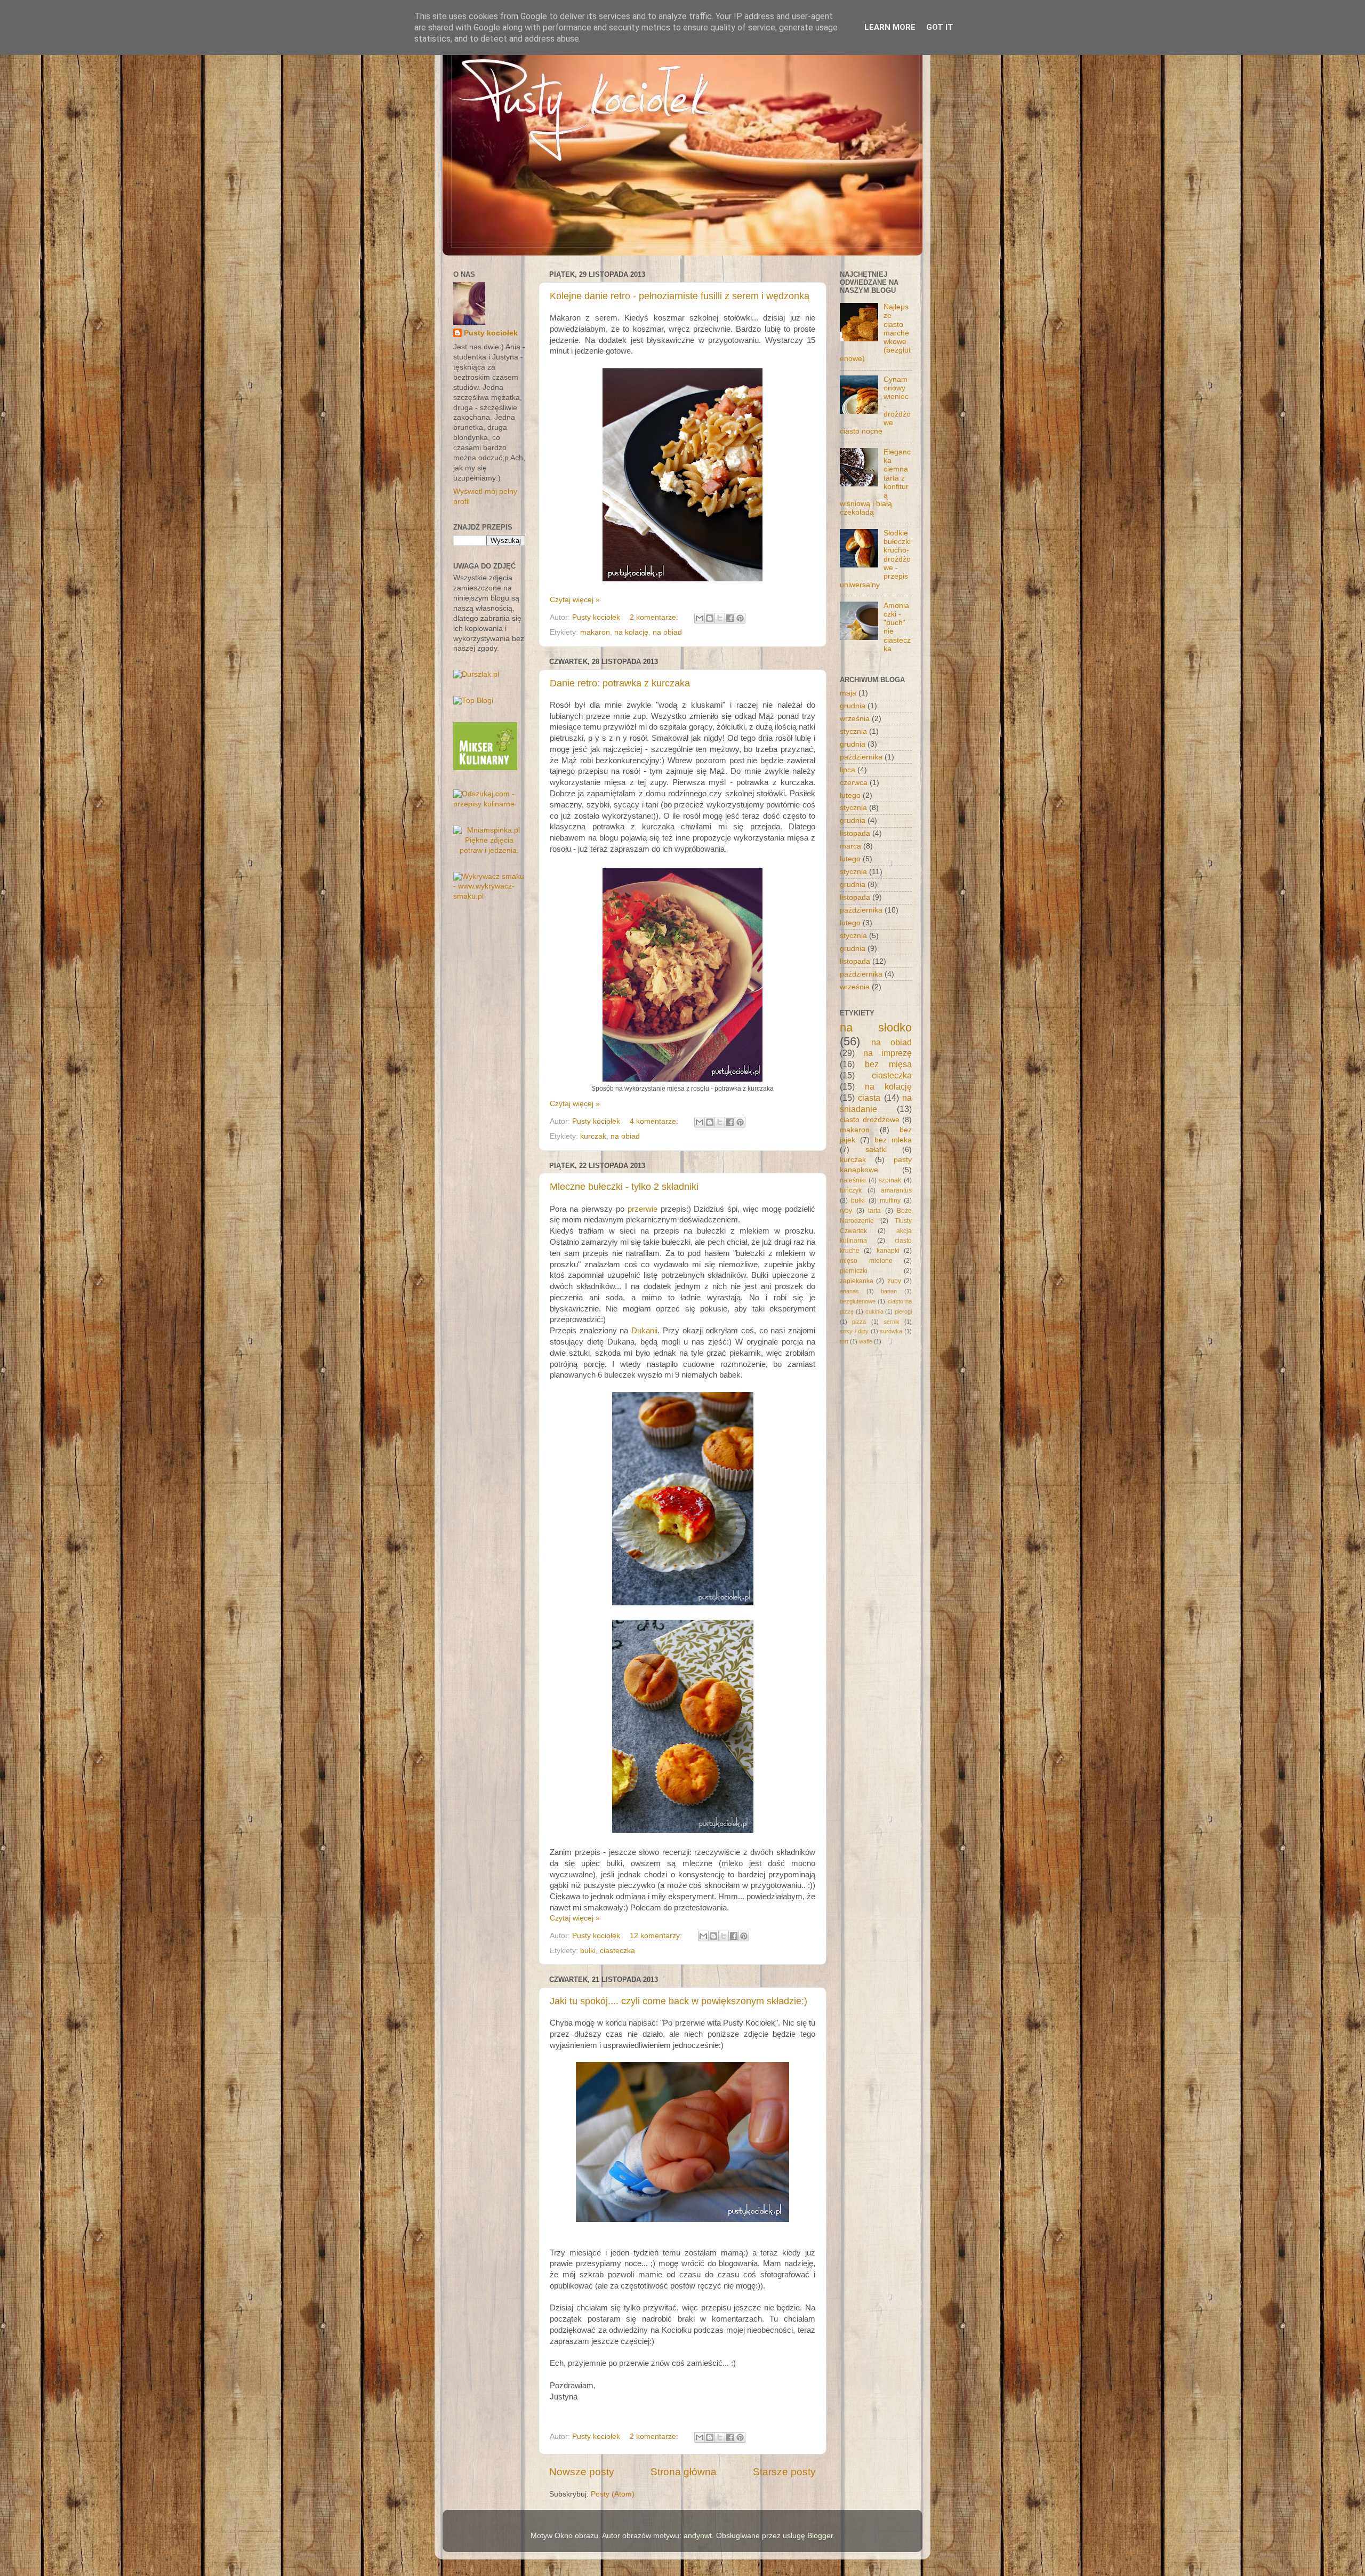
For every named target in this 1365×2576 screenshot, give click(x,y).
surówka (891, 1331)
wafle (866, 1341)
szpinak (890, 1180)
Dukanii (644, 1331)
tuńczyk (851, 1190)
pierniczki (854, 1271)
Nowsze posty (582, 2472)
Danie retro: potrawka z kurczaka (620, 683)
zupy (894, 1281)
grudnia (853, 706)
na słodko (876, 1027)
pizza (859, 1322)
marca (850, 846)
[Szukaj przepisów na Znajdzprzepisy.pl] (473, 701)
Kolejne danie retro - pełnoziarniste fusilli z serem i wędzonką (680, 296)
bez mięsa (888, 1064)
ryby (846, 1211)
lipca (848, 770)
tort (844, 1341)
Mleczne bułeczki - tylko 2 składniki (624, 1187)
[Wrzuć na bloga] (710, 618)
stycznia (853, 731)
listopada (855, 833)
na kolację (631, 632)
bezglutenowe (858, 1301)
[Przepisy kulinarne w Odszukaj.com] (489, 804)
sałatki (876, 1150)
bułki (588, 1951)
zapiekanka (857, 1281)
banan (889, 1291)
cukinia (874, 1311)
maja (848, 693)
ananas (849, 1291)
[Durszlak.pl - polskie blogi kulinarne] (476, 674)
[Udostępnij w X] (720, 618)
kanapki (888, 1251)
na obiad (667, 632)
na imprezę (888, 1053)
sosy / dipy (854, 1331)
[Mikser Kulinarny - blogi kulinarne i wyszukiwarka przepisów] (485, 768)
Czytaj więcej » (575, 600)
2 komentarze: (655, 617)
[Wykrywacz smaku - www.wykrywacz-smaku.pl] (489, 896)
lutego (850, 795)
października (861, 757)
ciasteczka (617, 1951)
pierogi (903, 1311)
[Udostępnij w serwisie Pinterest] (740, 618)
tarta (874, 1211)
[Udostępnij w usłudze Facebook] (730, 618)
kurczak (593, 1136)
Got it (940, 27)
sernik (892, 1322)
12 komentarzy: (657, 1936)
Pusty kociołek (491, 333)
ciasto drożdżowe (870, 1120)
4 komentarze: (655, 1121)
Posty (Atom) (613, 2494)
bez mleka (893, 1140)
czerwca (854, 783)
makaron (595, 632)
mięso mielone (866, 1261)
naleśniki (853, 1180)
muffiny (890, 1201)
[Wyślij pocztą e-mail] (700, 618)
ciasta (869, 1098)
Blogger (820, 2536)
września (855, 719)
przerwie (643, 1209)
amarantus (896, 1190)
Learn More (890, 27)
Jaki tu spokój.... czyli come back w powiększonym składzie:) (679, 2001)
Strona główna (684, 2472)
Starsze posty (784, 2472)
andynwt (698, 2536)
